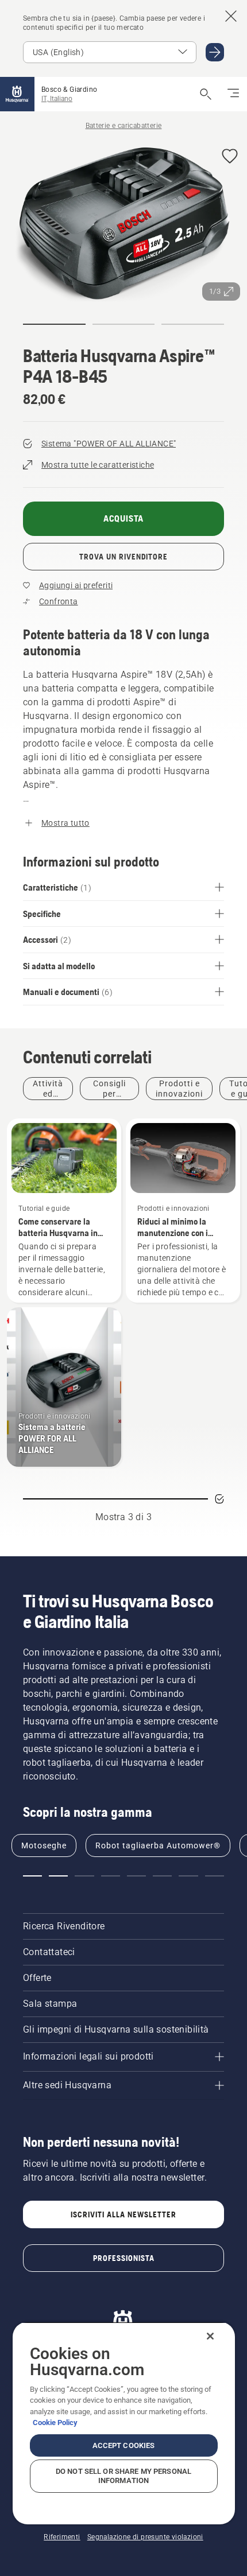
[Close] (210, 2336)
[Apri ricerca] (206, 94)
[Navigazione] (233, 94)
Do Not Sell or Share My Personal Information (123, 2476)
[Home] (17, 94)
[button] (230, 157)
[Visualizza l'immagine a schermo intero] (123, 223)
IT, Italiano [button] (57, 99)
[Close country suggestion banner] (231, 16)
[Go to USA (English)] (215, 52)
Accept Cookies (124, 2445)
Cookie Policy (55, 2422)
